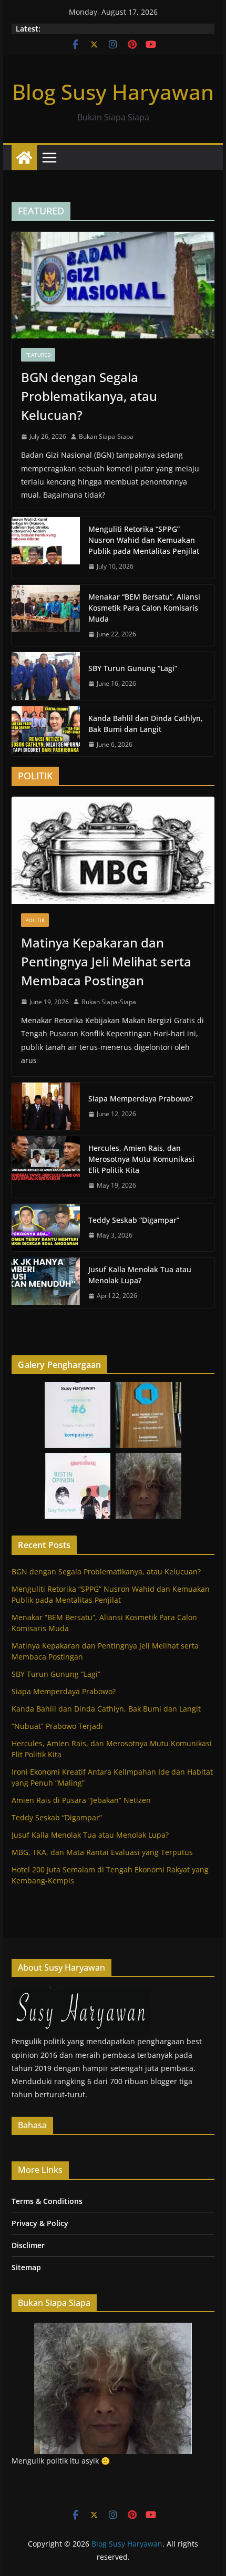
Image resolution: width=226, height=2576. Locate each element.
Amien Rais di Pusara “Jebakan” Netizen (81, 1800)
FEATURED (38, 355)
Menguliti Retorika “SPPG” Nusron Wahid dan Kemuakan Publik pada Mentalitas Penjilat (144, 540)
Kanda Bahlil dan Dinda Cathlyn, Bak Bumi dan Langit (146, 724)
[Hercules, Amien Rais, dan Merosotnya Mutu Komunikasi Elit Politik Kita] (46, 1167)
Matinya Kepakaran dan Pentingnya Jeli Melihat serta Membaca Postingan (106, 961)
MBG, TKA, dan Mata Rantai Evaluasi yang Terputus (102, 1852)
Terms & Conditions (47, 2201)
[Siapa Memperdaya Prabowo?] (46, 1106)
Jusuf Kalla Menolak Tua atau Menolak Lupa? (140, 1275)
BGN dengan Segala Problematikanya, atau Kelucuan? (89, 396)
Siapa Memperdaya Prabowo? (141, 1099)
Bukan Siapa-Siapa (106, 436)
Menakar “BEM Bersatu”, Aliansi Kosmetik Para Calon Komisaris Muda (144, 608)
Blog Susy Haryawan (113, 92)
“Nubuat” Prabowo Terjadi (57, 1726)
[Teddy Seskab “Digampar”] (46, 1228)
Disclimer (28, 2245)
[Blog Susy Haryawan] (24, 158)
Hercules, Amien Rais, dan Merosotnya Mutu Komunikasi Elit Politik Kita (141, 1159)
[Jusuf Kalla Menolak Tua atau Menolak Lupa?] (46, 1283)
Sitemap (26, 2267)
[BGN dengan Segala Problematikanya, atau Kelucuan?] (113, 285)
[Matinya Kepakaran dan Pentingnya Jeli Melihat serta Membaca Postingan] (113, 850)
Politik (35, 920)
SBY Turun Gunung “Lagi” (133, 668)
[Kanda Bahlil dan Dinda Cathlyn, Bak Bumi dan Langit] (46, 731)
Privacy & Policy (40, 2223)
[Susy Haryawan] (81, 1994)
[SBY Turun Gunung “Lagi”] (46, 676)
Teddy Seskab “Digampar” (134, 1220)
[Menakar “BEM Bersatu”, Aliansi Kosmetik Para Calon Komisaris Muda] (46, 616)
